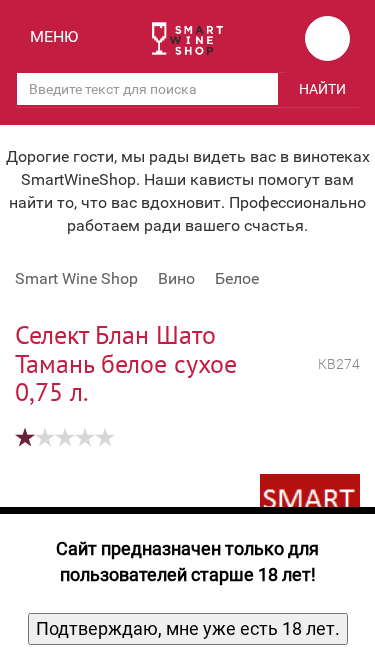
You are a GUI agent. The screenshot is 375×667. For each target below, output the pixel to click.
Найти (322, 89)
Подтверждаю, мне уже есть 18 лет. (188, 628)
